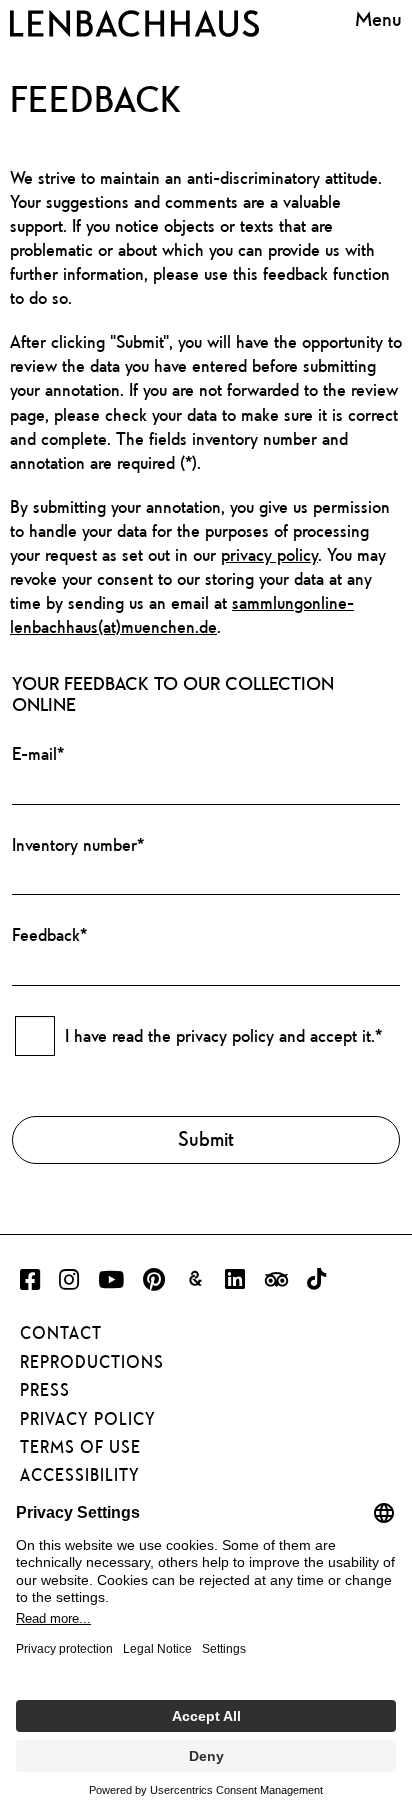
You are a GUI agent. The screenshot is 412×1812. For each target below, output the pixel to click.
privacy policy (269, 554)
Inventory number (78, 844)
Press (45, 1390)
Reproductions (92, 1362)
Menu (378, 20)
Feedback (49, 934)
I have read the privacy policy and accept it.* (223, 1035)
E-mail (38, 753)
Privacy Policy (88, 1419)
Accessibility (80, 1475)
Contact (61, 1333)
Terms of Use (80, 1447)
